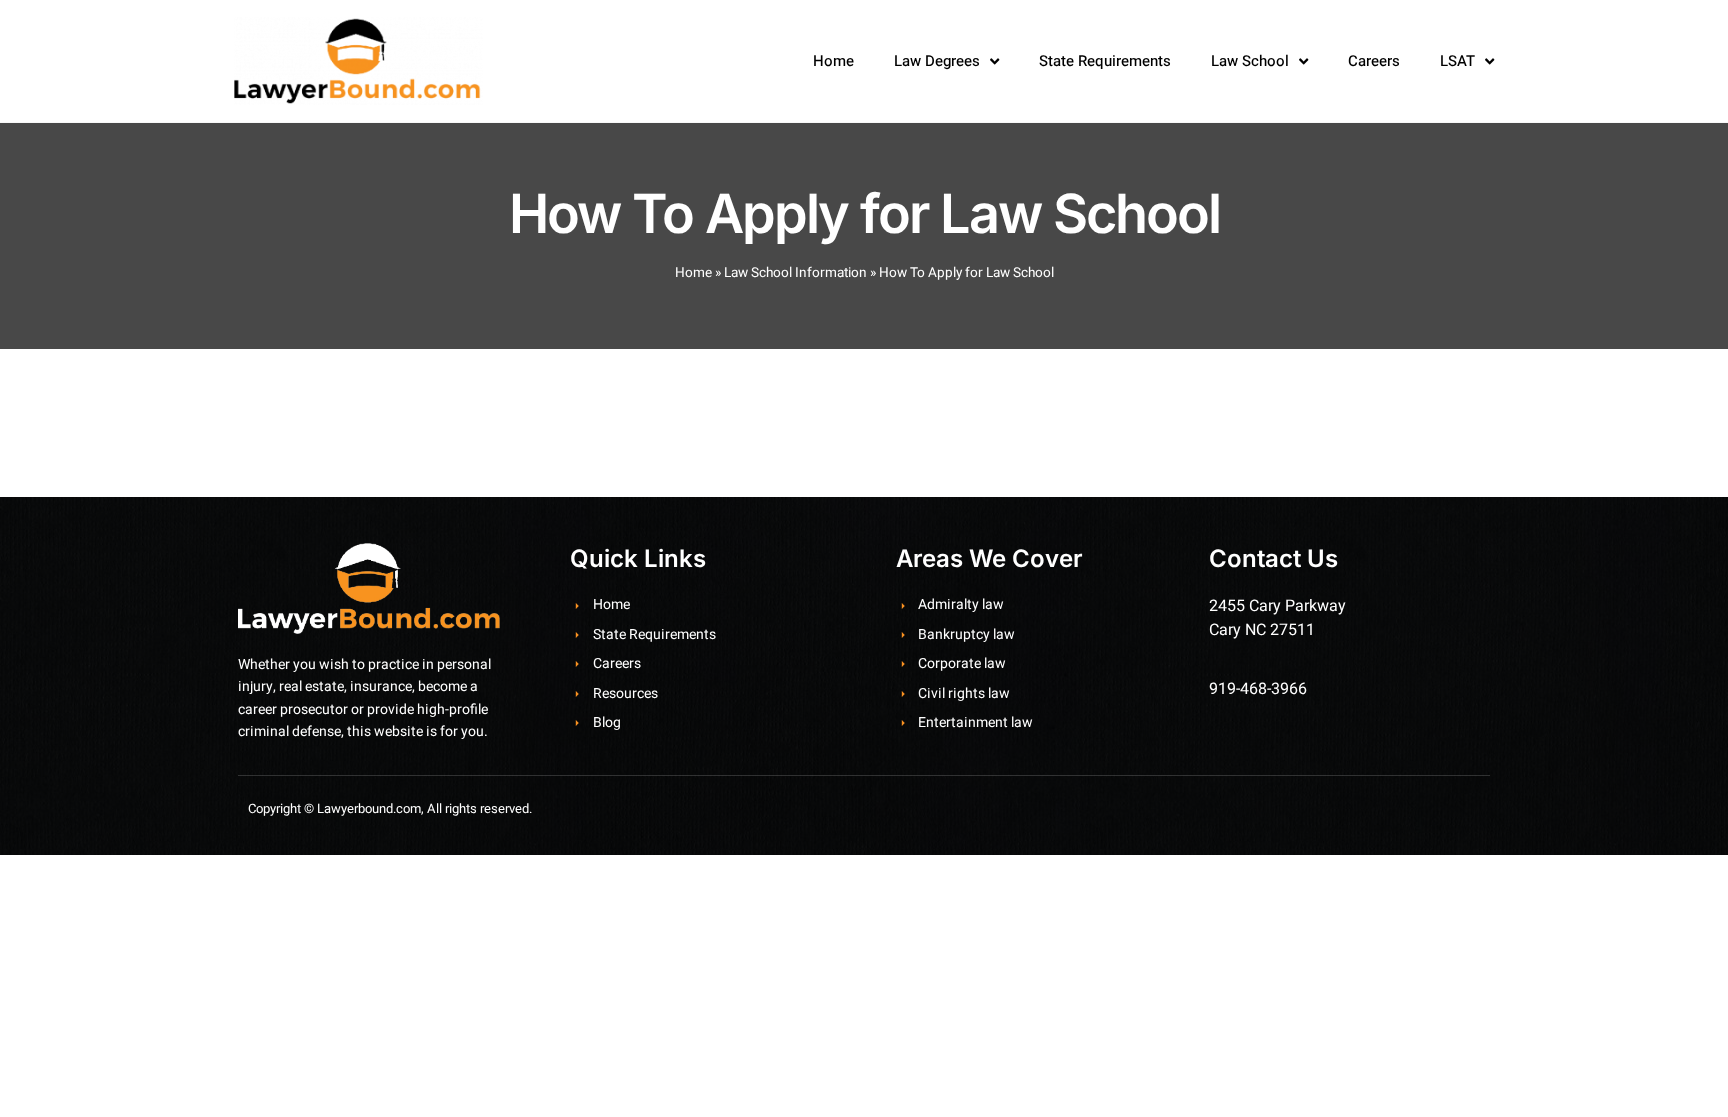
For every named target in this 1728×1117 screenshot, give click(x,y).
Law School (1250, 61)
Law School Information (795, 273)
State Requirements (1105, 61)
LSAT (1457, 61)
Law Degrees (937, 61)
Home (833, 61)
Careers (1374, 61)
